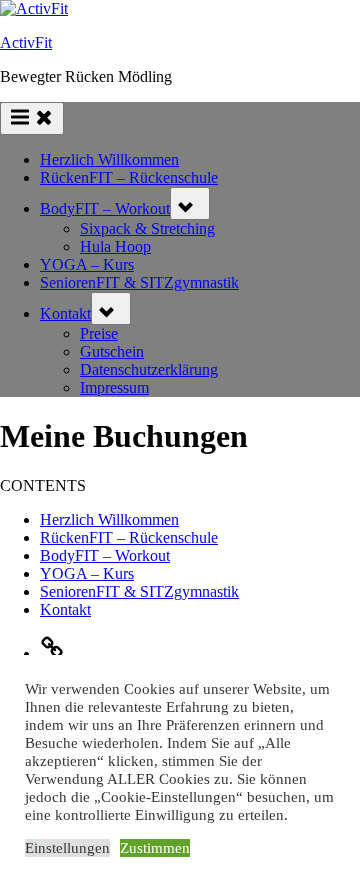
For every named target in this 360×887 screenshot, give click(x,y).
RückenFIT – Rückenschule (129, 177)
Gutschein (112, 351)
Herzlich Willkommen (109, 159)
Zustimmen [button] (155, 848)
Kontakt (65, 313)
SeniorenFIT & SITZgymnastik (139, 282)
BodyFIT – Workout (105, 208)
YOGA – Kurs (87, 264)
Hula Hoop (115, 246)
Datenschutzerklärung (149, 369)
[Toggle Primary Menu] (32, 118)
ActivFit (26, 42)
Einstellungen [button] (67, 848)
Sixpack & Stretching (147, 228)
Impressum (114, 387)
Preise (99, 333)
